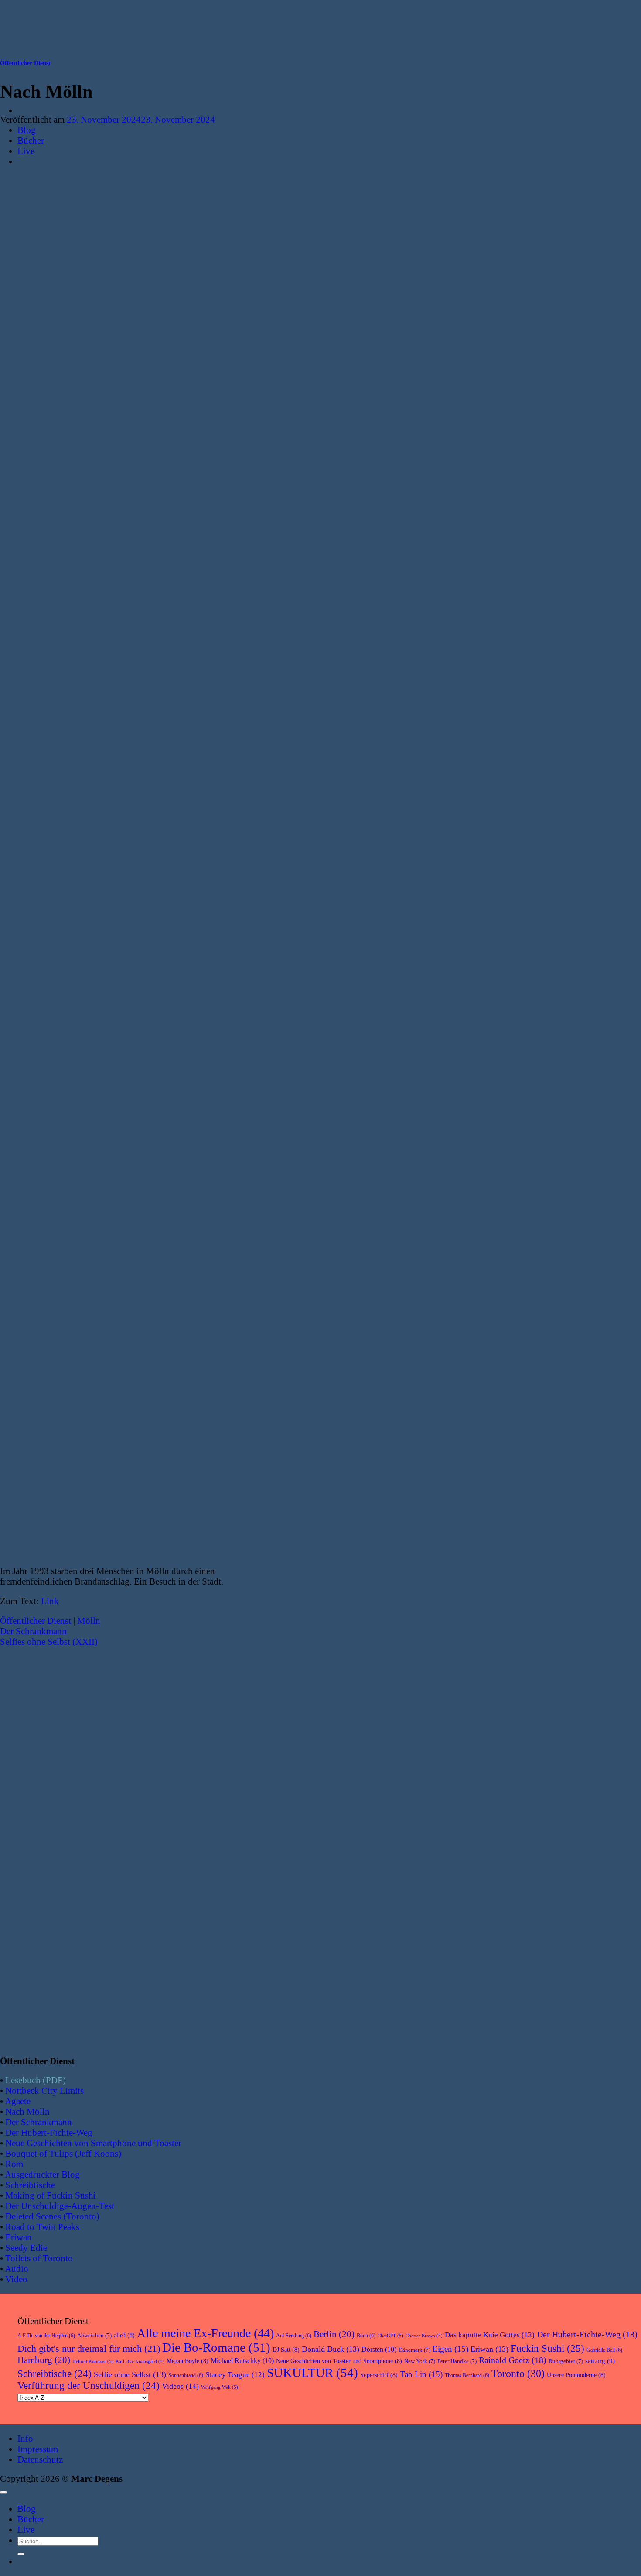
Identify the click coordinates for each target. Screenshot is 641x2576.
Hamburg (44, 2360)
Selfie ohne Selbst (130, 2374)
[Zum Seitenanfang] (3, 2492)
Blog (27, 2509)
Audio (17, 2269)
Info (25, 2438)
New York (420, 2361)
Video (16, 2279)
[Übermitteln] (21, 2554)
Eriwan (19, 2237)
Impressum (38, 2449)
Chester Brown (424, 2336)
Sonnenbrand (186, 2375)
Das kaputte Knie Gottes (490, 2335)
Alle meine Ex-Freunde (205, 2333)
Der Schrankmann (33, 1631)
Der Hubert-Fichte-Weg (49, 2132)
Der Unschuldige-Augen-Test (60, 2206)
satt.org (600, 2361)
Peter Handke (457, 2361)
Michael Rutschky (242, 2361)
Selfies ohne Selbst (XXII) (49, 1641)
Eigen (450, 2349)
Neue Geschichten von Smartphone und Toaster (93, 2143)
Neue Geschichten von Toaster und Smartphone (339, 2361)
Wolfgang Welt (220, 2387)
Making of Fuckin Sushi (51, 2195)
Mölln (89, 1621)
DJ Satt (286, 2350)
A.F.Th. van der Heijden (46, 2336)
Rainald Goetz (513, 2360)
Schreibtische (30, 2185)
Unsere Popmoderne (576, 2375)
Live (26, 2530)
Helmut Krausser (93, 2362)
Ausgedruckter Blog (42, 2174)
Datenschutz (40, 2459)
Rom (14, 2164)
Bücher (31, 2519)
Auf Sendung (294, 2336)
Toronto (518, 2373)
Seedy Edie (26, 2248)
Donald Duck (331, 2349)
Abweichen (94, 2335)
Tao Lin (421, 2374)
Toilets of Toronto (39, 2258)
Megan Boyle (188, 2361)
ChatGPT (390, 2336)
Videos (180, 2386)
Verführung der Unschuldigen (89, 2386)
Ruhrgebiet (566, 2361)
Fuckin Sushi (547, 2348)
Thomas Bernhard (467, 2375)
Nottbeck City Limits (44, 2091)
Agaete (18, 2101)
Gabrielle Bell (604, 2350)
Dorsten (379, 2349)
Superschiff (379, 2375)
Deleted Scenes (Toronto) (52, 2216)
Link (50, 1601)
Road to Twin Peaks (42, 2227)
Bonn (366, 2336)
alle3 (124, 2335)
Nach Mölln (27, 2111)
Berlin (334, 2334)
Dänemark (414, 2350)
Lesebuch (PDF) (36, 2080)
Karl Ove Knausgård (140, 2362)
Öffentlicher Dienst (25, 63)
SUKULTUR (312, 2373)
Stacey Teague (235, 2375)
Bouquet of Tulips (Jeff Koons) (63, 2153)
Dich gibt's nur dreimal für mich (89, 2349)
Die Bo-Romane (216, 2347)
